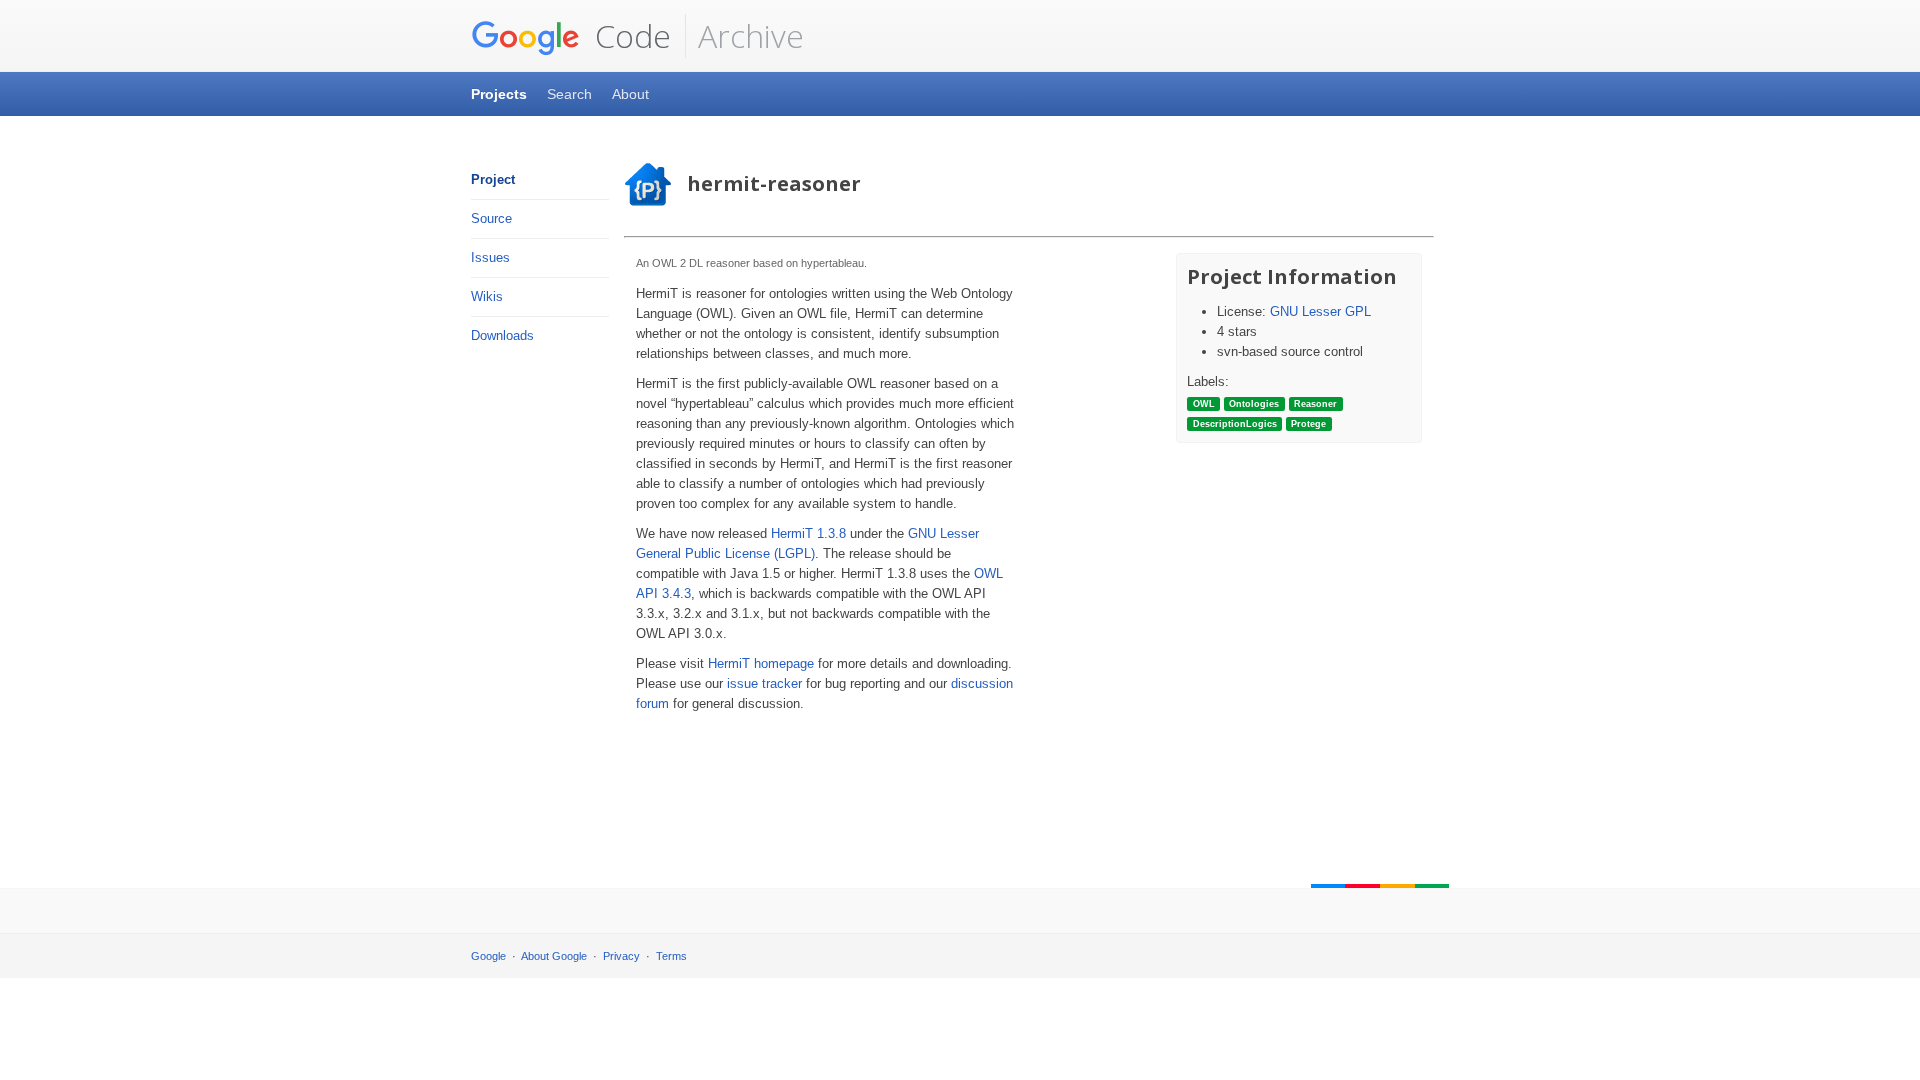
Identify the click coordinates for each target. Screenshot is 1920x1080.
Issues (490, 257)
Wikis (487, 296)
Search (569, 94)
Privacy (621, 956)
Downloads (502, 335)
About (630, 94)
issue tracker (764, 683)
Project (493, 179)
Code (629, 35)
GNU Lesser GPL (1320, 311)
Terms (671, 956)
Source (491, 218)
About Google (554, 956)
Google (488, 956)
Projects (499, 94)
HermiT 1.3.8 (808, 533)
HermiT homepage (761, 663)
